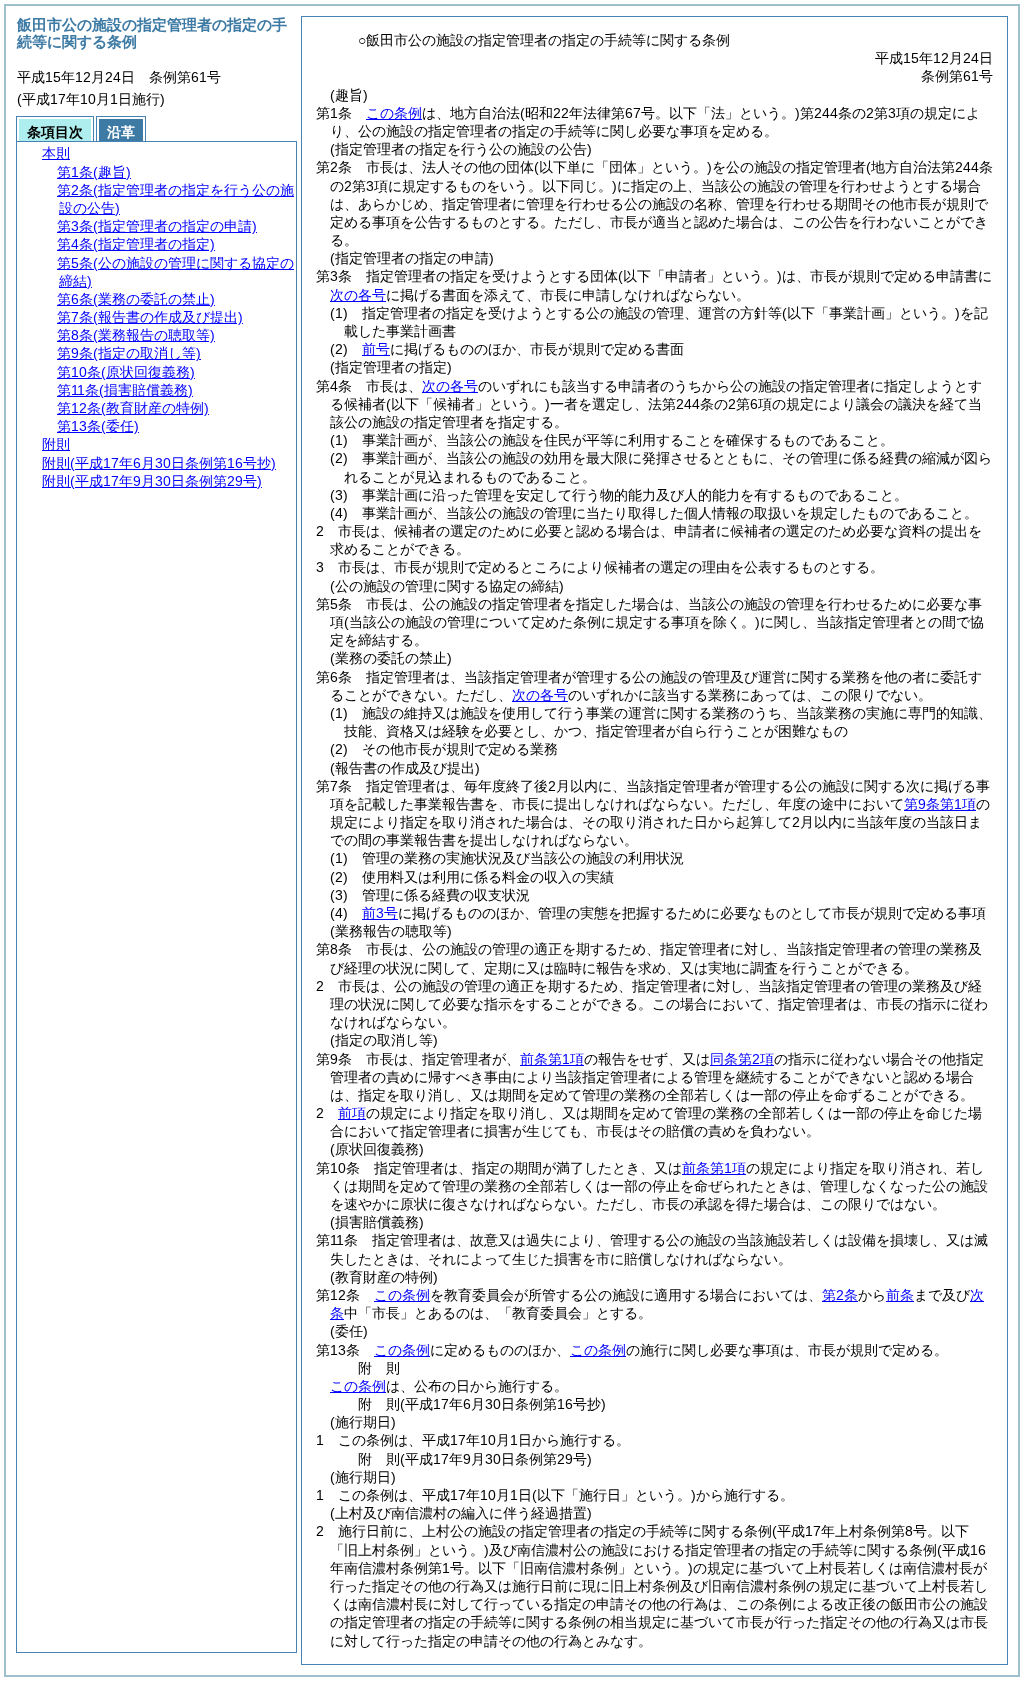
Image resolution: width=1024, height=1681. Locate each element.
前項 (352, 1113)
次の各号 (358, 295)
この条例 (394, 113)
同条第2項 (742, 1059)
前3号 (380, 913)
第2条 (840, 1295)
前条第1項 (552, 1059)
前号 (376, 349)
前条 (900, 1295)
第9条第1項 (940, 804)
